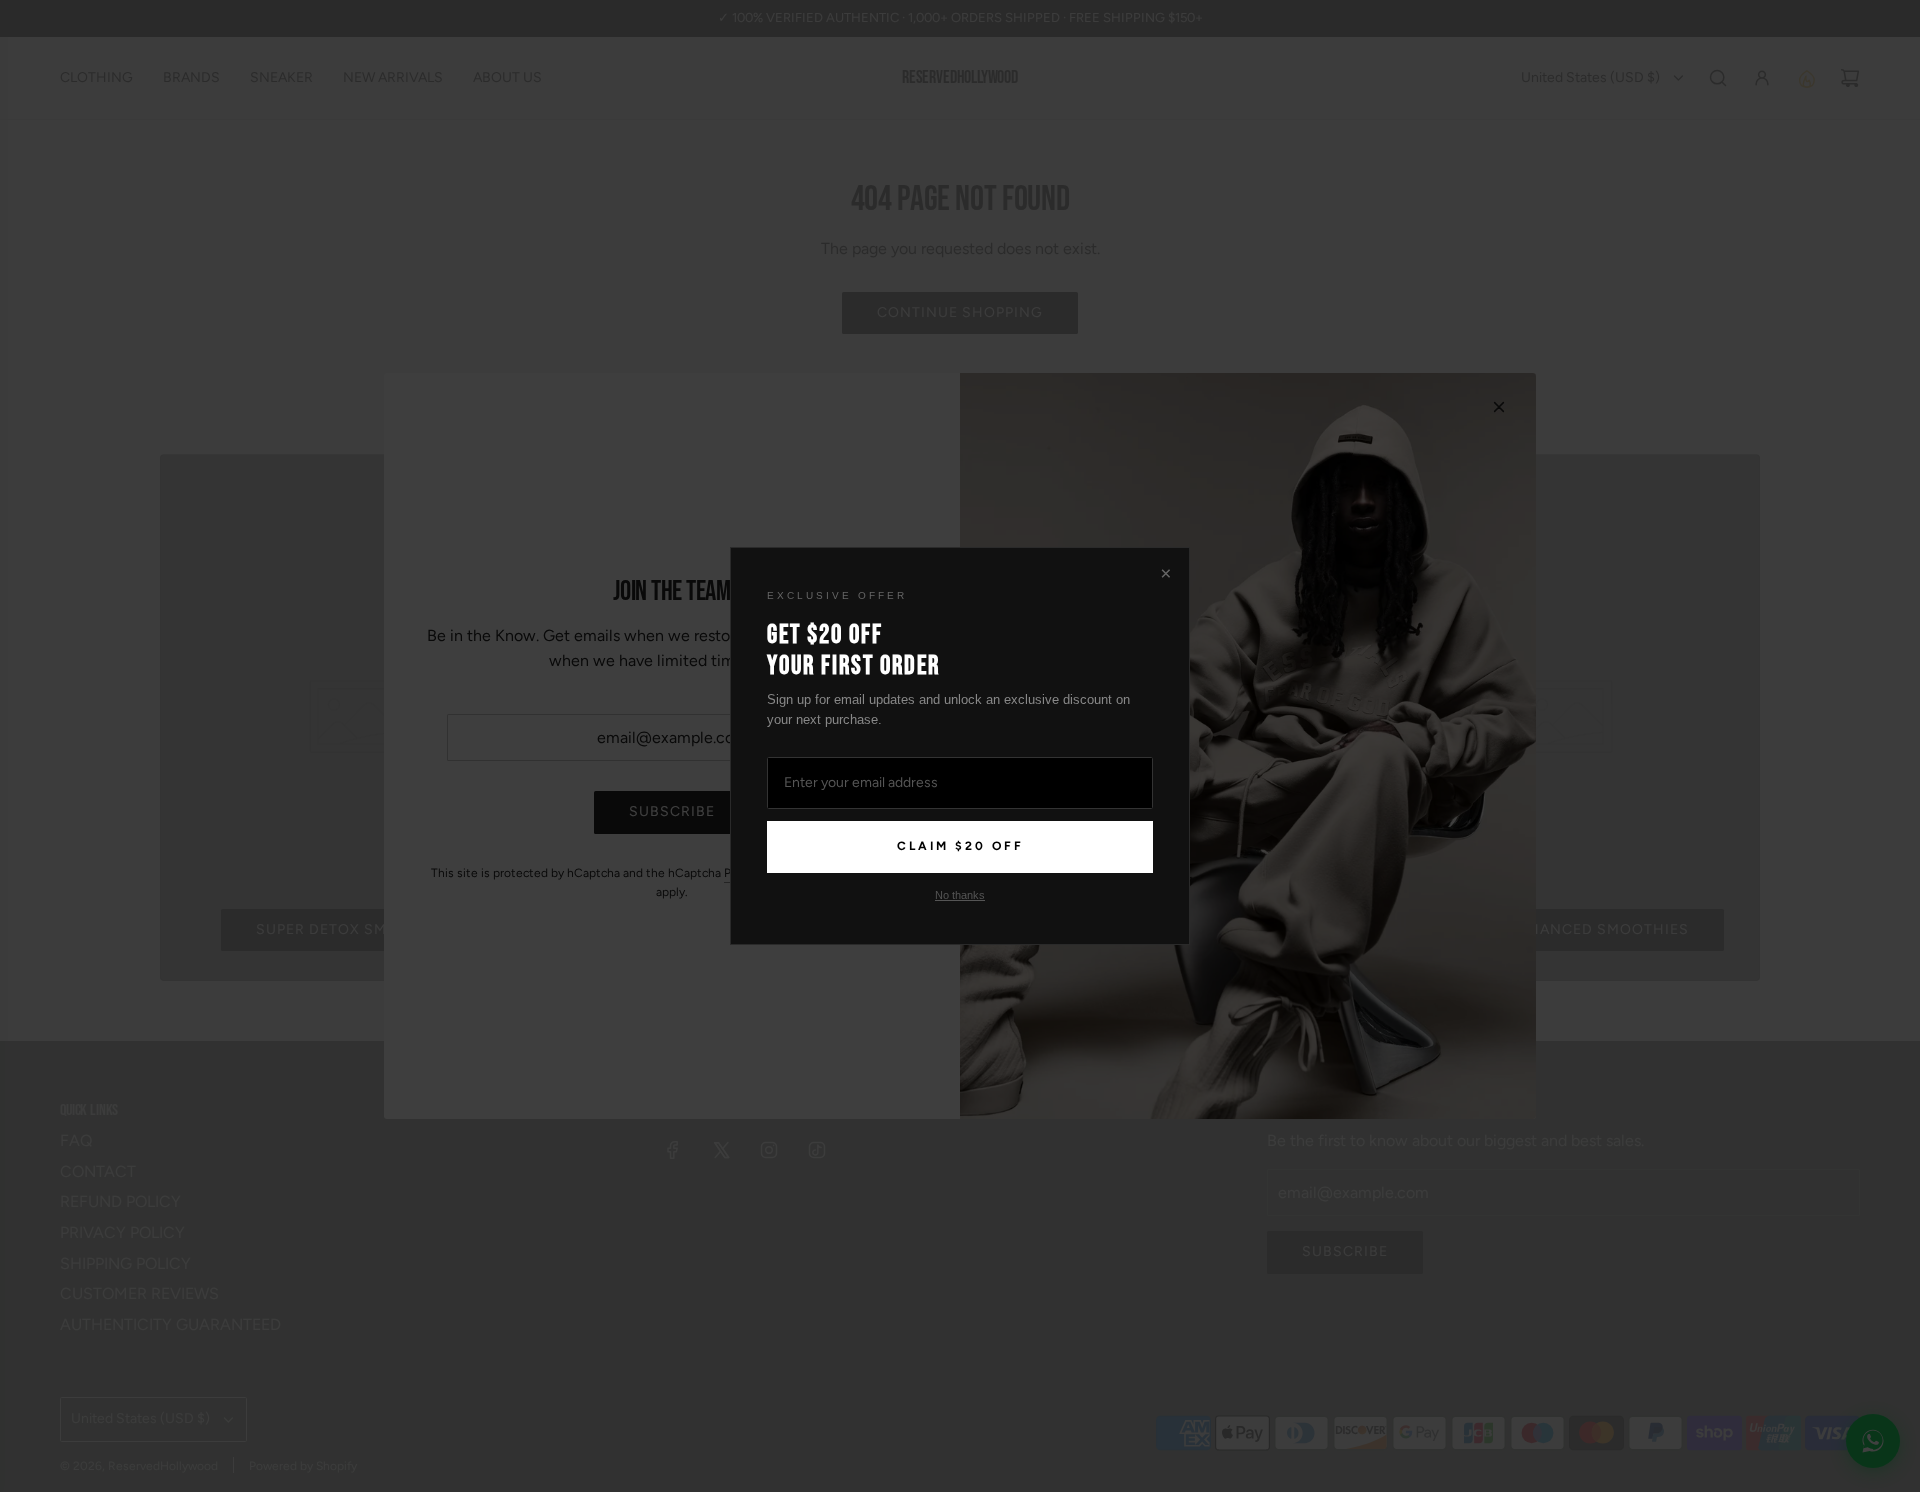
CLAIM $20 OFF (960, 846)
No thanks (960, 895)
